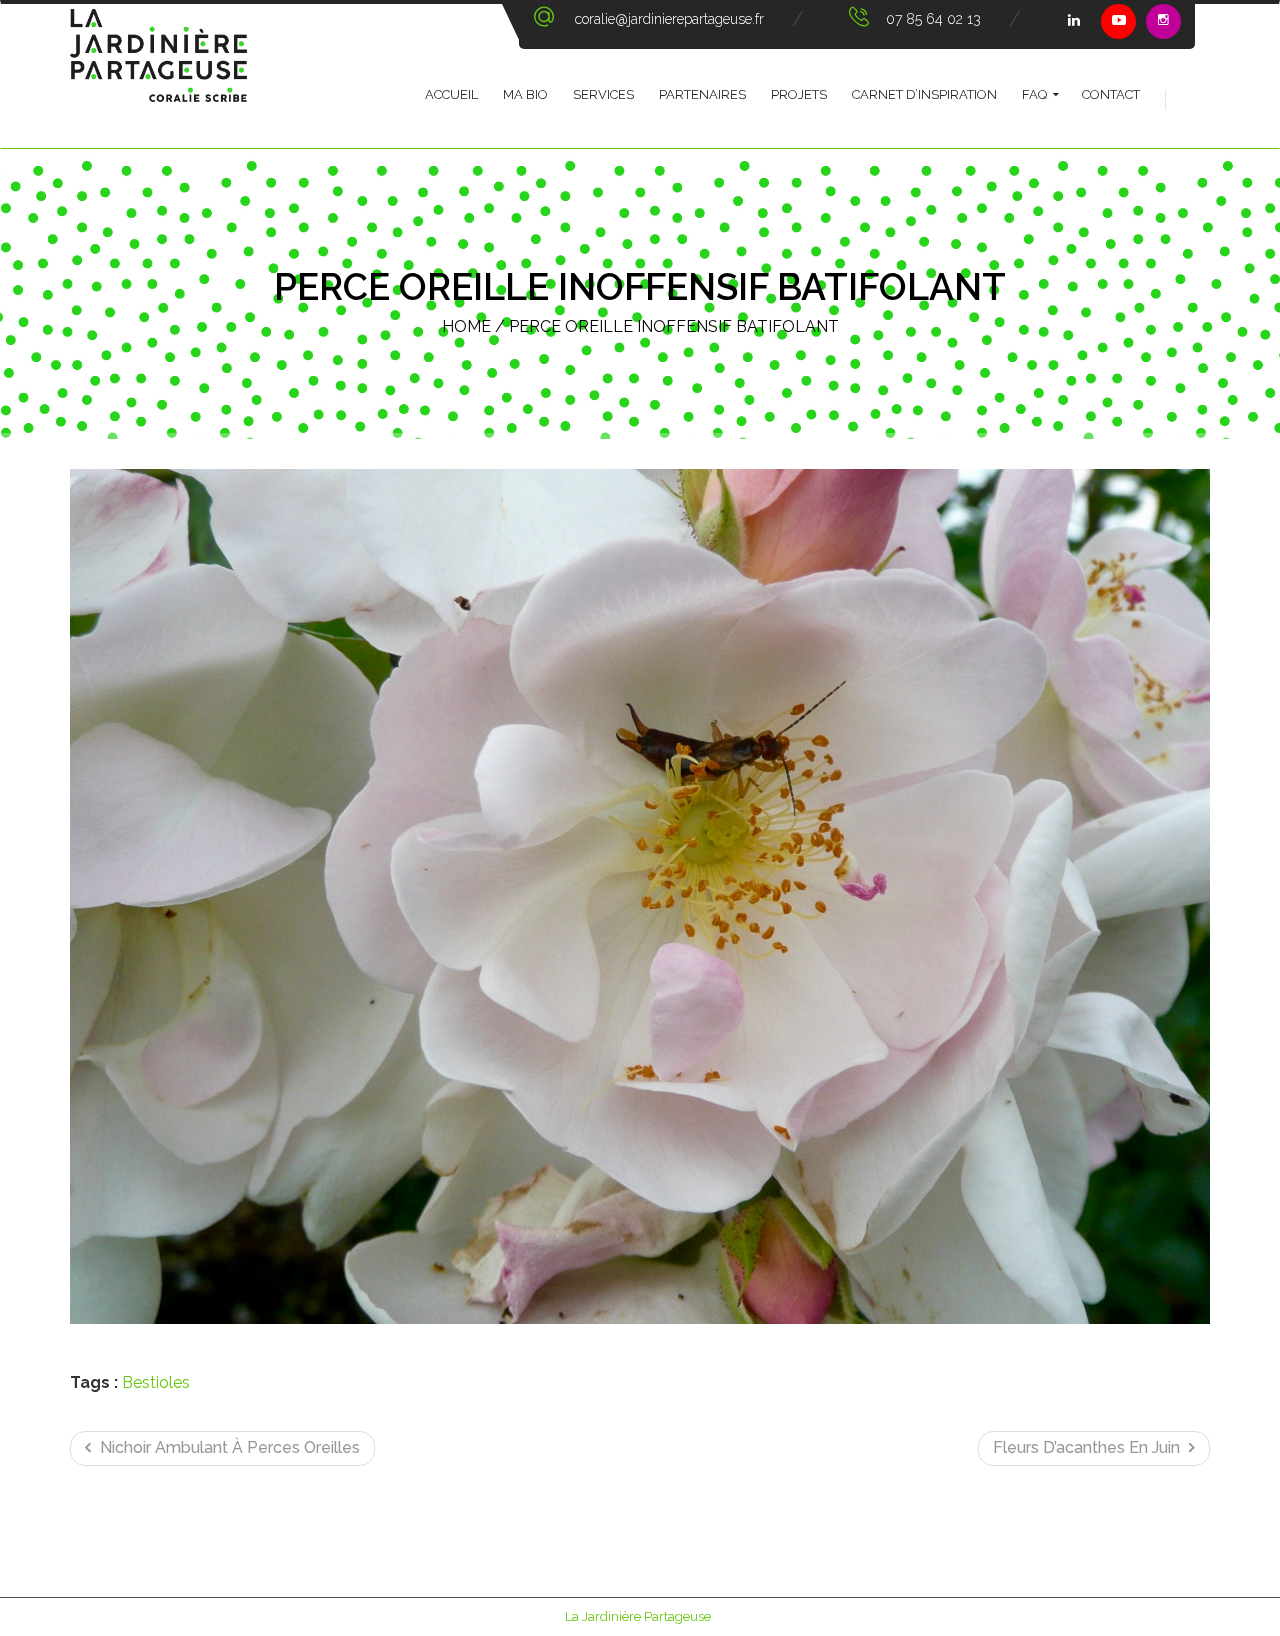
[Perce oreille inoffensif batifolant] (640, 896)
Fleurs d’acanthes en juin (1088, 1447)
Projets (799, 94)
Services (603, 94)
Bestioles (156, 1382)
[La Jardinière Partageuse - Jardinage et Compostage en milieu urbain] (158, 76)
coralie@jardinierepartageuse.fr (669, 19)
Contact (1111, 94)
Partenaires (702, 94)
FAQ (1034, 94)
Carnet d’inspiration (924, 94)
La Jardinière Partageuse (638, 1616)
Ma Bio (525, 94)
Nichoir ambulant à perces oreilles (228, 1447)
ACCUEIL (451, 94)
